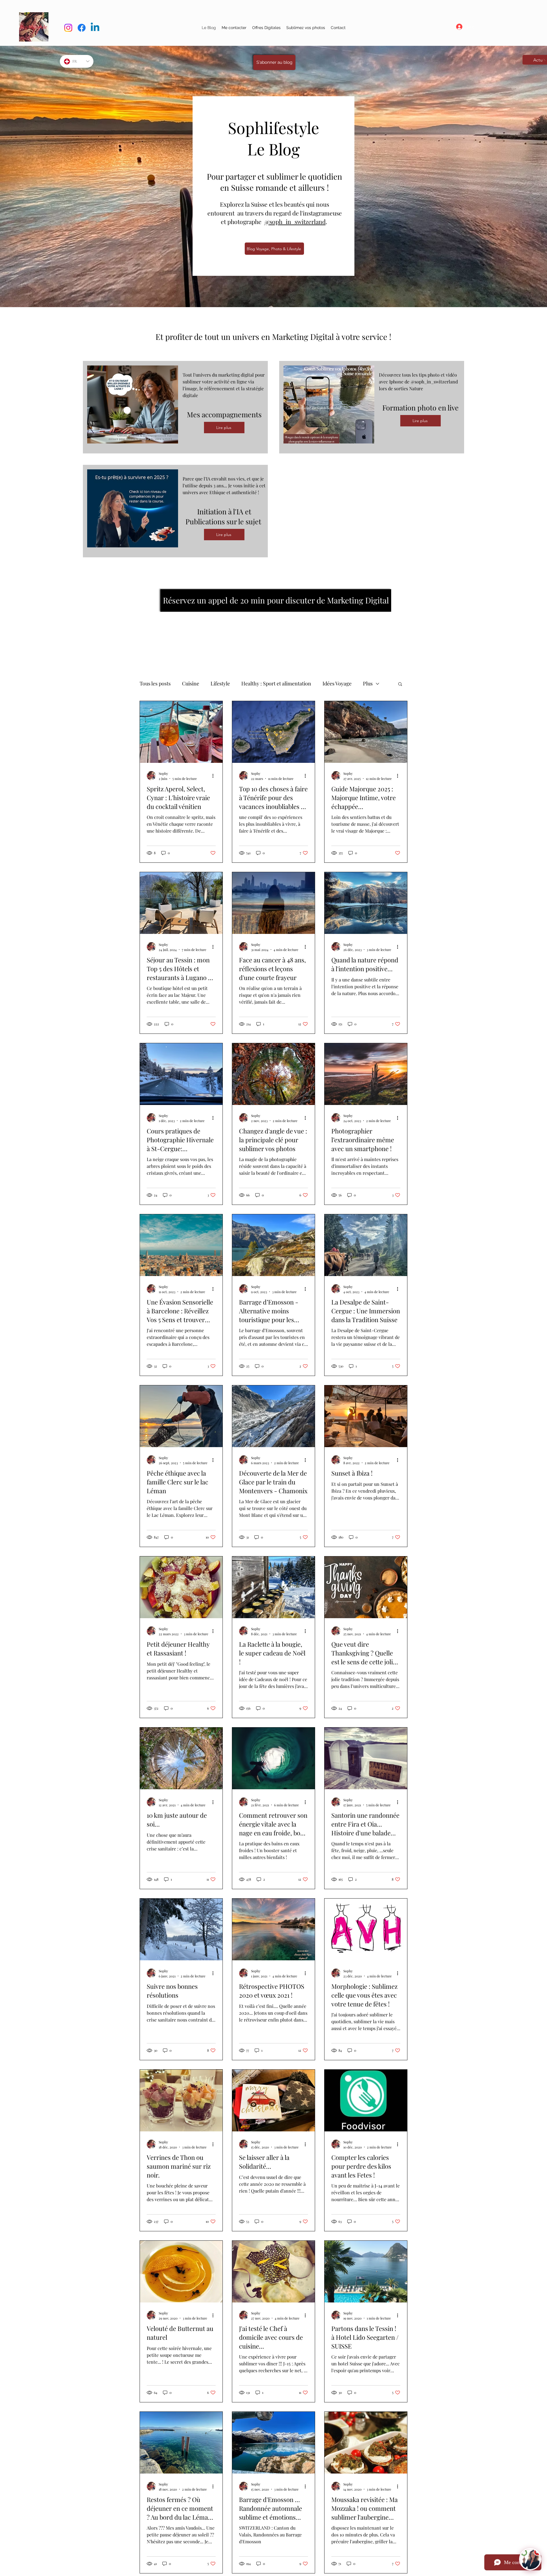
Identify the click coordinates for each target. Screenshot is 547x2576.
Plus (368, 683)
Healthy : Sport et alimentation (276, 683)
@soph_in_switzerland (295, 221)
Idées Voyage (337, 683)
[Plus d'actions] (215, 776)
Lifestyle (220, 683)
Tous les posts (155, 683)
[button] (266, 28)
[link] (501, 18)
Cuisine (191, 683)
